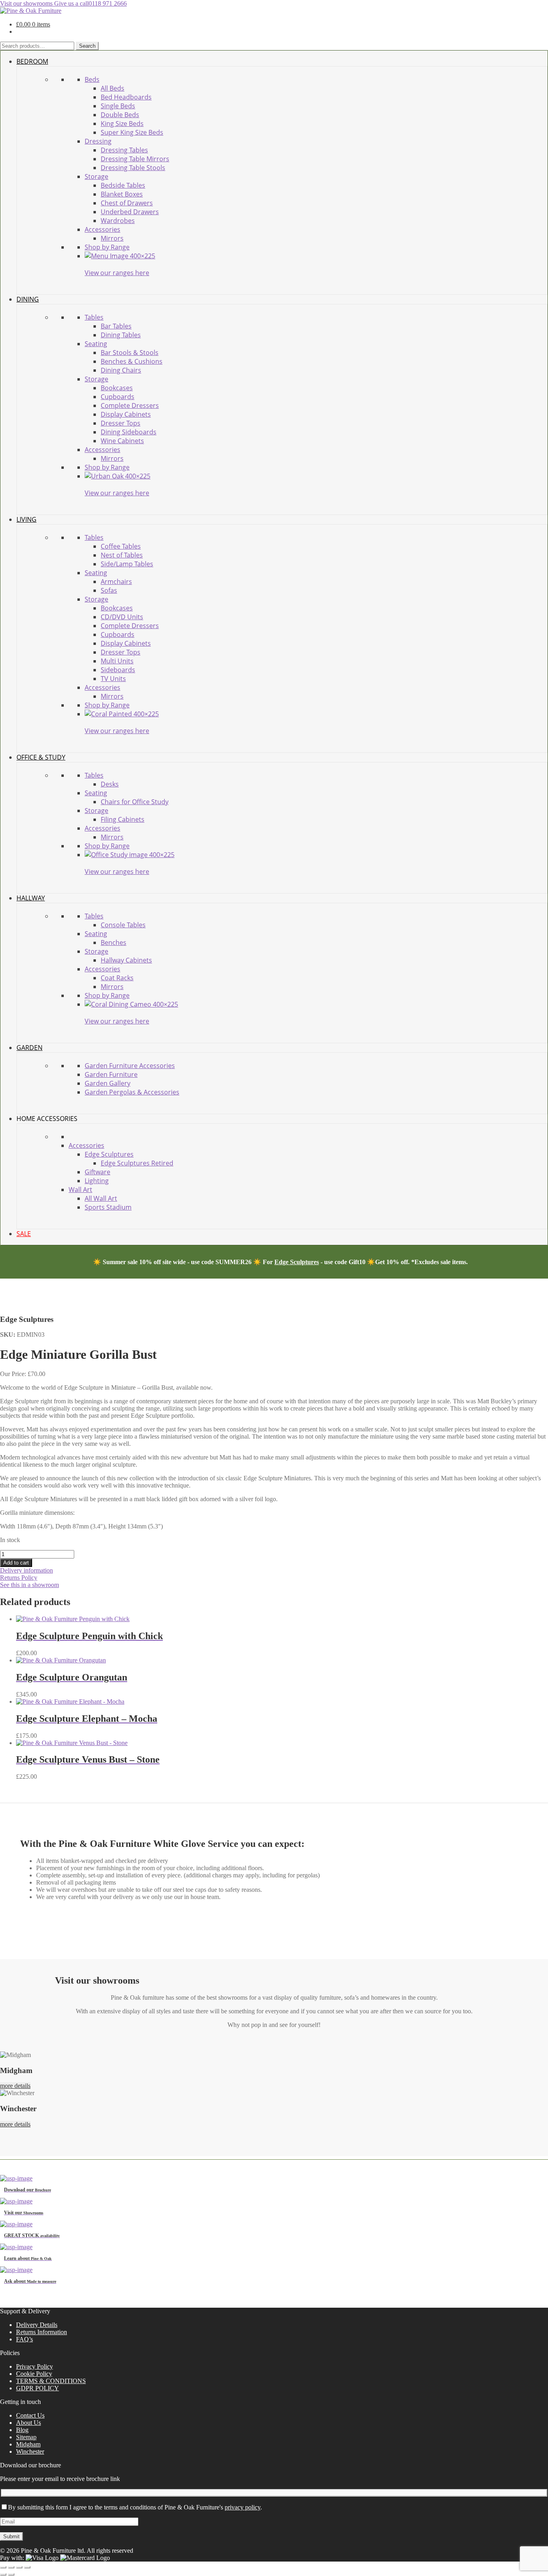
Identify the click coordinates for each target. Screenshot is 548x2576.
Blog (22, 2430)
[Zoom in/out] (3, 2567)
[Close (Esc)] (27, 2567)
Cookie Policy (34, 2374)
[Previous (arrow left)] (3, 2574)
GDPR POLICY (38, 2388)
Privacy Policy (35, 2366)
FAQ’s (24, 2339)
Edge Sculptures (297, 1262)
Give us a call (90, 3)
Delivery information (26, 1570)
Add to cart (16, 1563)
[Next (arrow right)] (11, 2574)
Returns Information (42, 2332)
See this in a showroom (29, 1585)
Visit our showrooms (27, 3)
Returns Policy (19, 1578)
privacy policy (243, 2507)
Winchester (30, 2451)
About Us (28, 2423)
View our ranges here (117, 273)
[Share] (19, 2567)
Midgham (28, 2444)
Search (87, 46)
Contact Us (30, 2415)
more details (15, 2086)
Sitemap (26, 2437)
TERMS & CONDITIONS (51, 2381)
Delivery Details (37, 2325)
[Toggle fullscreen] (11, 2567)
